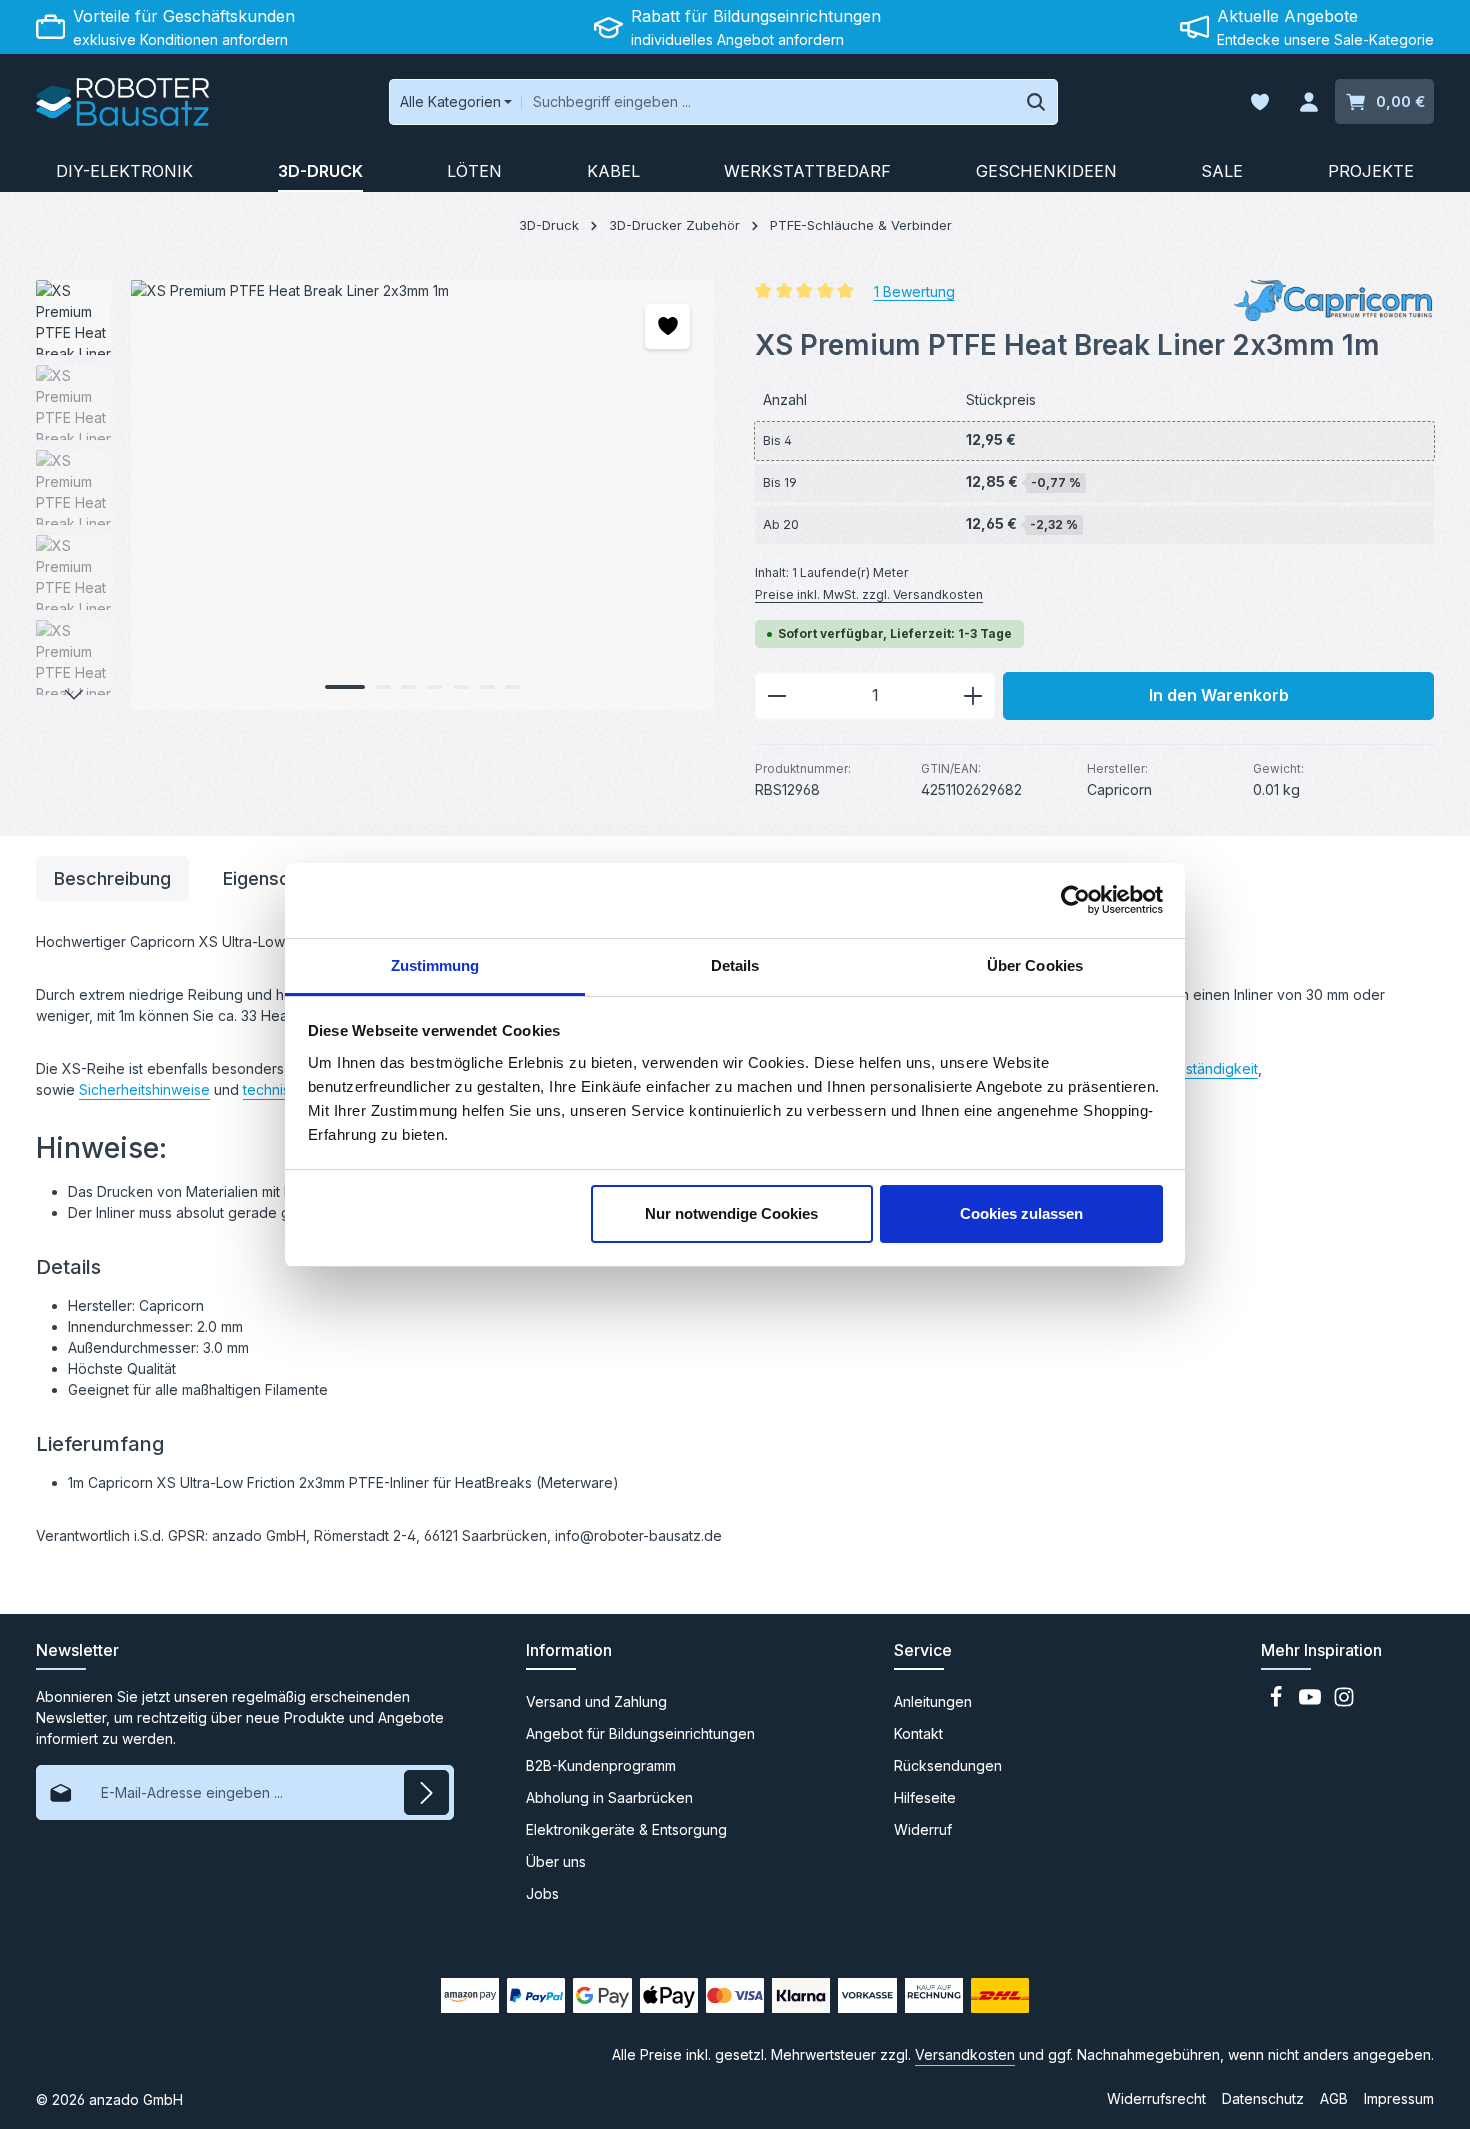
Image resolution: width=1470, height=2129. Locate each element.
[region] (375, 495)
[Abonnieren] (426, 1792)
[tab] (112, 878)
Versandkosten (965, 2054)
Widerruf (923, 1829)
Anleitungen (933, 1701)
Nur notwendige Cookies (731, 1213)
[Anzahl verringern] (776, 696)
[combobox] (768, 102)
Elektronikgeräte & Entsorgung (626, 1829)
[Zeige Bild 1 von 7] (345, 687)
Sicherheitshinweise (144, 1089)
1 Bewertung (914, 290)
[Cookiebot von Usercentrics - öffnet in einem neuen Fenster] (1075, 900)
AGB (1334, 2098)
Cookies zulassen (1021, 1213)
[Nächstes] (74, 695)
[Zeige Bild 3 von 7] (409, 687)
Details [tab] (735, 965)
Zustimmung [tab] (435, 965)
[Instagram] (1344, 1702)
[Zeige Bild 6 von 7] (487, 687)
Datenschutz (1263, 2098)
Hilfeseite (925, 1797)
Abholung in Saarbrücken (609, 1797)
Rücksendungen (948, 1765)
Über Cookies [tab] (1035, 965)
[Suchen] (1036, 102)
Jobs (542, 1893)
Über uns (556, 1861)
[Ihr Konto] (1308, 102)
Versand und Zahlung (596, 1701)
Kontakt (918, 1733)
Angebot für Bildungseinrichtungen (640, 1733)
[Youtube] (1312, 1702)
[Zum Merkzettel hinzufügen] (667, 326)
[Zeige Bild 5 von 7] (461, 687)
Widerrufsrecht (1156, 2098)
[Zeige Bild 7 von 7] (513, 687)
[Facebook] (1278, 1702)
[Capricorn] (1334, 300)
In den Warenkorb (1219, 695)
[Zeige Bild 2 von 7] (383, 687)
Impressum (1399, 2098)
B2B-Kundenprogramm (601, 1765)
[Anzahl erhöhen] (973, 696)
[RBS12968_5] (422, 495)
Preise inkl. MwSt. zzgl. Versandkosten (869, 594)
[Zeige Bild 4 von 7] (435, 687)
